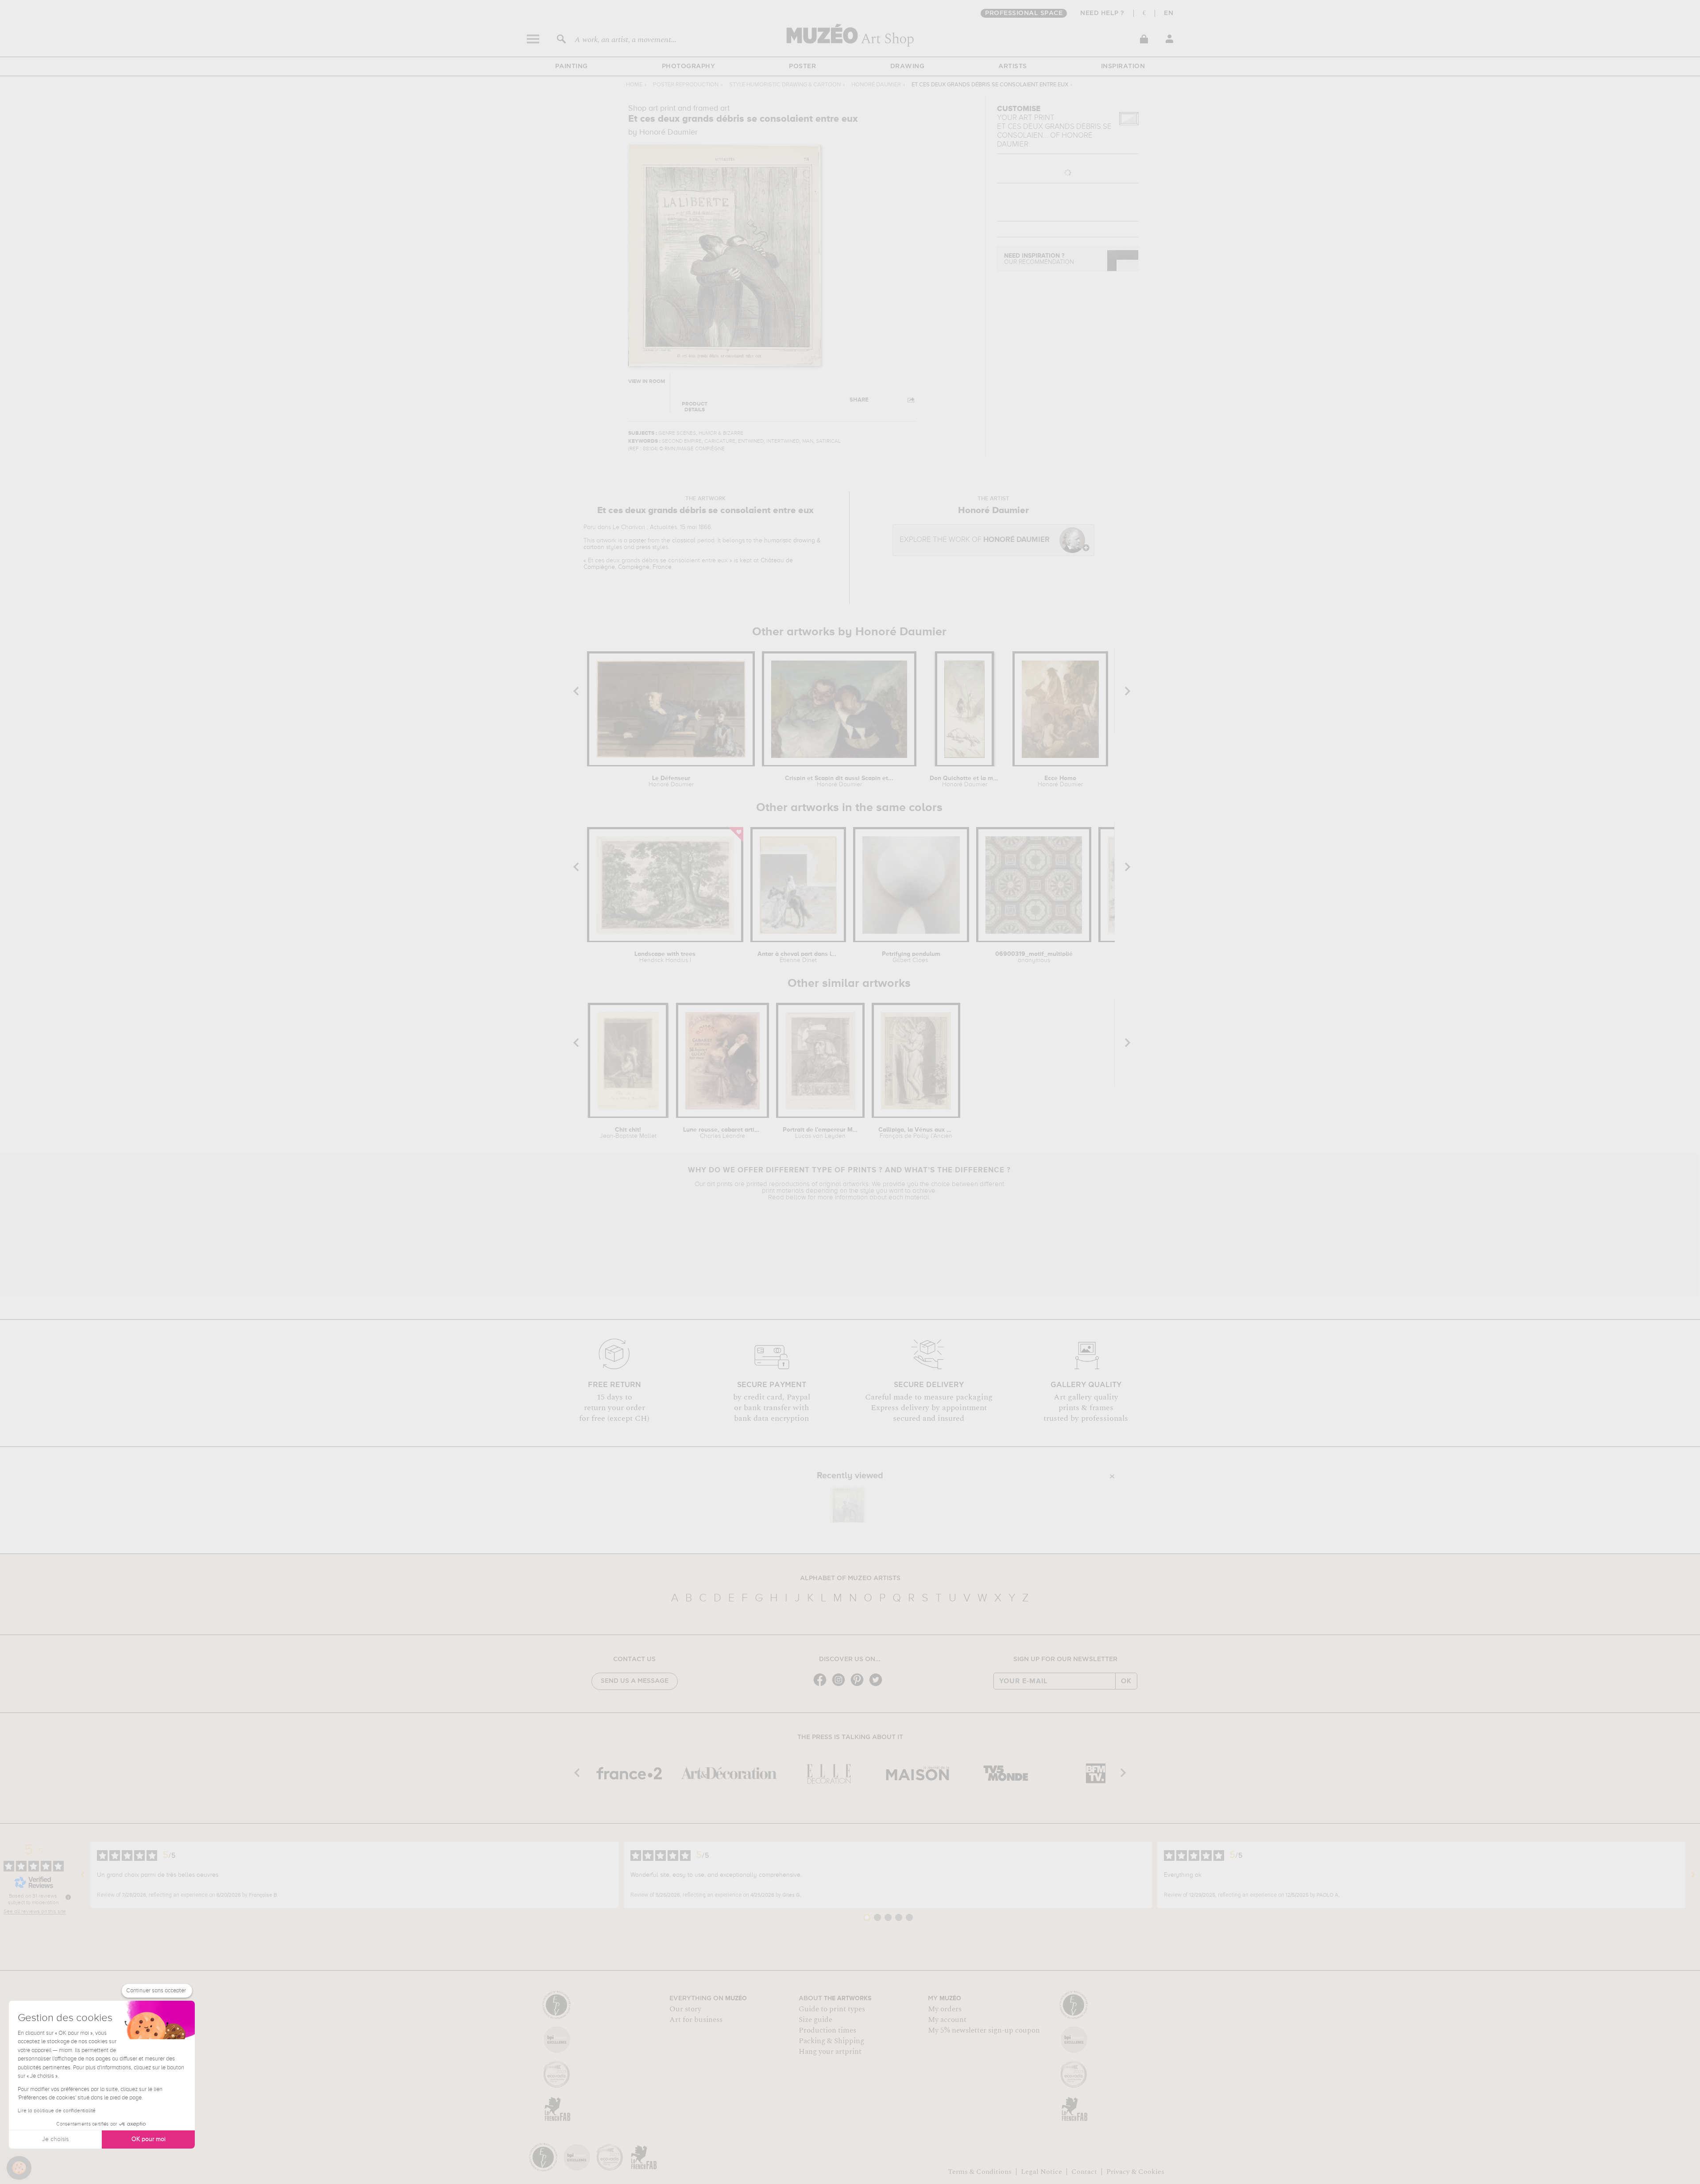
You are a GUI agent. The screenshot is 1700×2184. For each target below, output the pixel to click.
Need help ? (1102, 13)
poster (637, 541)
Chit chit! (628, 1133)
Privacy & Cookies (1135, 2172)
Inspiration (1123, 66)
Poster (802, 66)
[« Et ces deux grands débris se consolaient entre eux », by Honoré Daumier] (848, 1505)
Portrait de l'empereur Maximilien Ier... (821, 1133)
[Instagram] (841, 1685)
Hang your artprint (830, 2052)
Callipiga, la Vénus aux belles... (916, 1133)
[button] (19, 2168)
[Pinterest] (859, 1685)
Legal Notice (1041, 2172)
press (643, 547)
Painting (572, 66)
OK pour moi (149, 2139)
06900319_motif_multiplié (1034, 957)
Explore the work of (975, 540)
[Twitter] (878, 1685)
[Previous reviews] (83, 1875)
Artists (1013, 66)
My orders (945, 2009)
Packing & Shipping (831, 2041)
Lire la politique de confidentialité (57, 2111)
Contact (1084, 2172)
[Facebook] (822, 1685)
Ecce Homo (1060, 781)
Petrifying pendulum (911, 957)
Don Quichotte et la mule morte (964, 781)
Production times (827, 2030)
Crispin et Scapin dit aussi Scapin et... (839, 781)
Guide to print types (832, 2009)
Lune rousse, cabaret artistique (722, 1133)
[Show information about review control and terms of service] (68, 1897)
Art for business (696, 2020)
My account (947, 2020)
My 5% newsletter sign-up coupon (984, 2030)
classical (684, 541)
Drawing (908, 66)
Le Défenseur (671, 781)
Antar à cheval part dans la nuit (798, 957)
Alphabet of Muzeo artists (850, 1578)
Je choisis (55, 2139)
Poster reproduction (686, 85)
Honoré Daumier (876, 85)
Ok (1126, 1681)
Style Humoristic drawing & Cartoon (785, 85)
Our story (685, 2009)
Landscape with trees (665, 957)
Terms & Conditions (980, 2172)
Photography (689, 66)
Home (634, 85)
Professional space (1024, 13)
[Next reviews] (1693, 1875)
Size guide (815, 2020)
